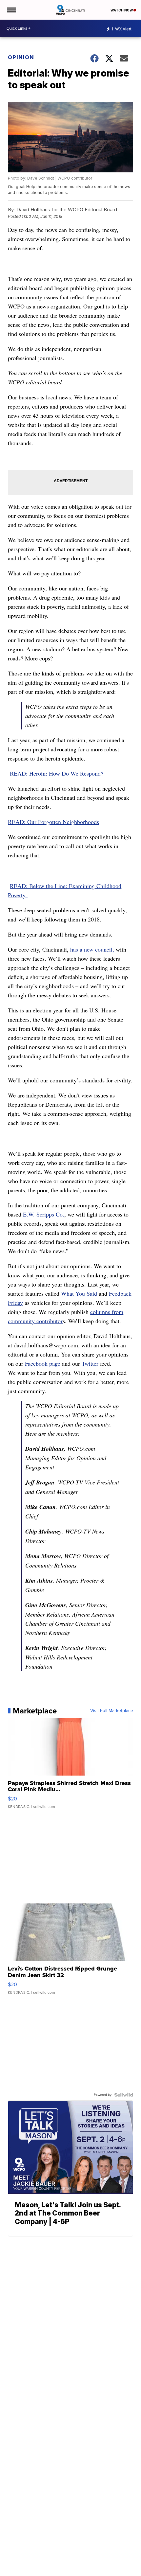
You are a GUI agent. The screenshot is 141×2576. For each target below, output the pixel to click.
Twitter (90, 1363)
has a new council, (92, 949)
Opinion (21, 57)
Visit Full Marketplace (112, 1711)
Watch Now (122, 10)
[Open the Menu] (11, 10)
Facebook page (43, 1363)
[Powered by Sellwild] (124, 2095)
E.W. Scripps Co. (44, 1214)
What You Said (79, 1293)
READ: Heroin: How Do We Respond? (57, 773)
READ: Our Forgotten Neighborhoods (53, 822)
